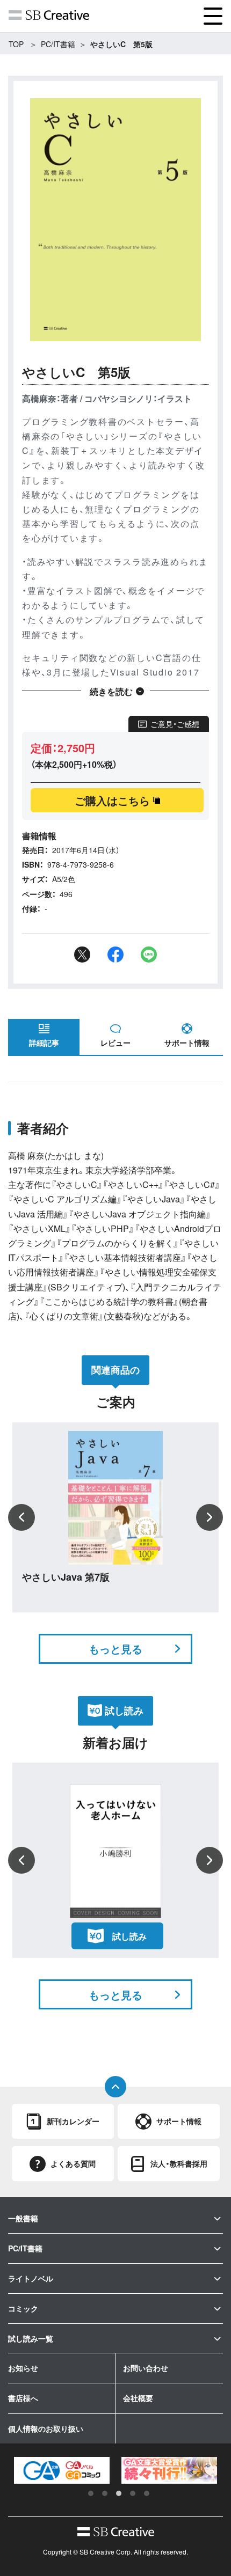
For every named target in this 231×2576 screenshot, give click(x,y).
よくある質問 (73, 2163)
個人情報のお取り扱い (46, 2428)
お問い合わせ (146, 2368)
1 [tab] (91, 2493)
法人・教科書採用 (179, 2163)
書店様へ (23, 2398)
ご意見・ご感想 (175, 724)
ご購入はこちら (112, 800)
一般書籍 (23, 2218)
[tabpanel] (77, 2471)
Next (210, 1517)
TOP (16, 44)
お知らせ (23, 2368)
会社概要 (138, 2398)
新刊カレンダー (73, 2121)
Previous (21, 1517)
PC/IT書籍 (58, 44)
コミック (23, 2308)
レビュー (115, 1043)
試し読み (129, 1936)
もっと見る (115, 1649)
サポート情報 (187, 1043)
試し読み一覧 (31, 2338)
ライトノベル (31, 2278)
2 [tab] (105, 2493)
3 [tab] (119, 2493)
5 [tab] (147, 2493)
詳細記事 (44, 1043)
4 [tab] (133, 2493)
